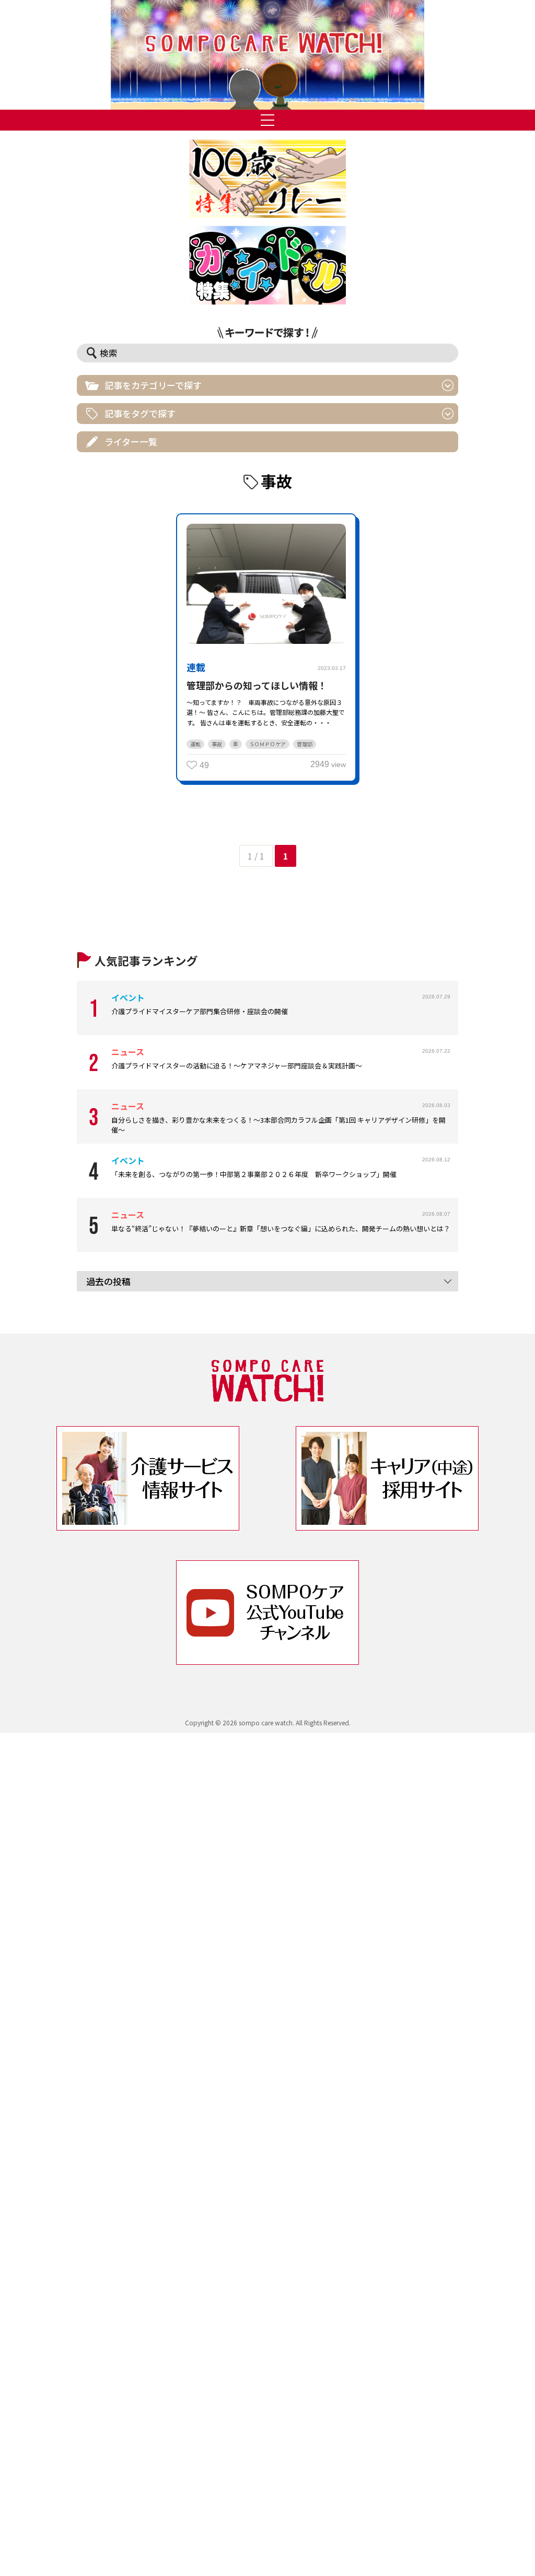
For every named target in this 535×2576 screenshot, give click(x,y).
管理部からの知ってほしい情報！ (257, 685)
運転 (195, 744)
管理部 (305, 744)
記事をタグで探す (140, 413)
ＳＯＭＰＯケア (267, 744)
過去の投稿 (108, 1281)
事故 (217, 744)
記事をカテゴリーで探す (153, 385)
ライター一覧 (131, 442)
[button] (267, 55)
